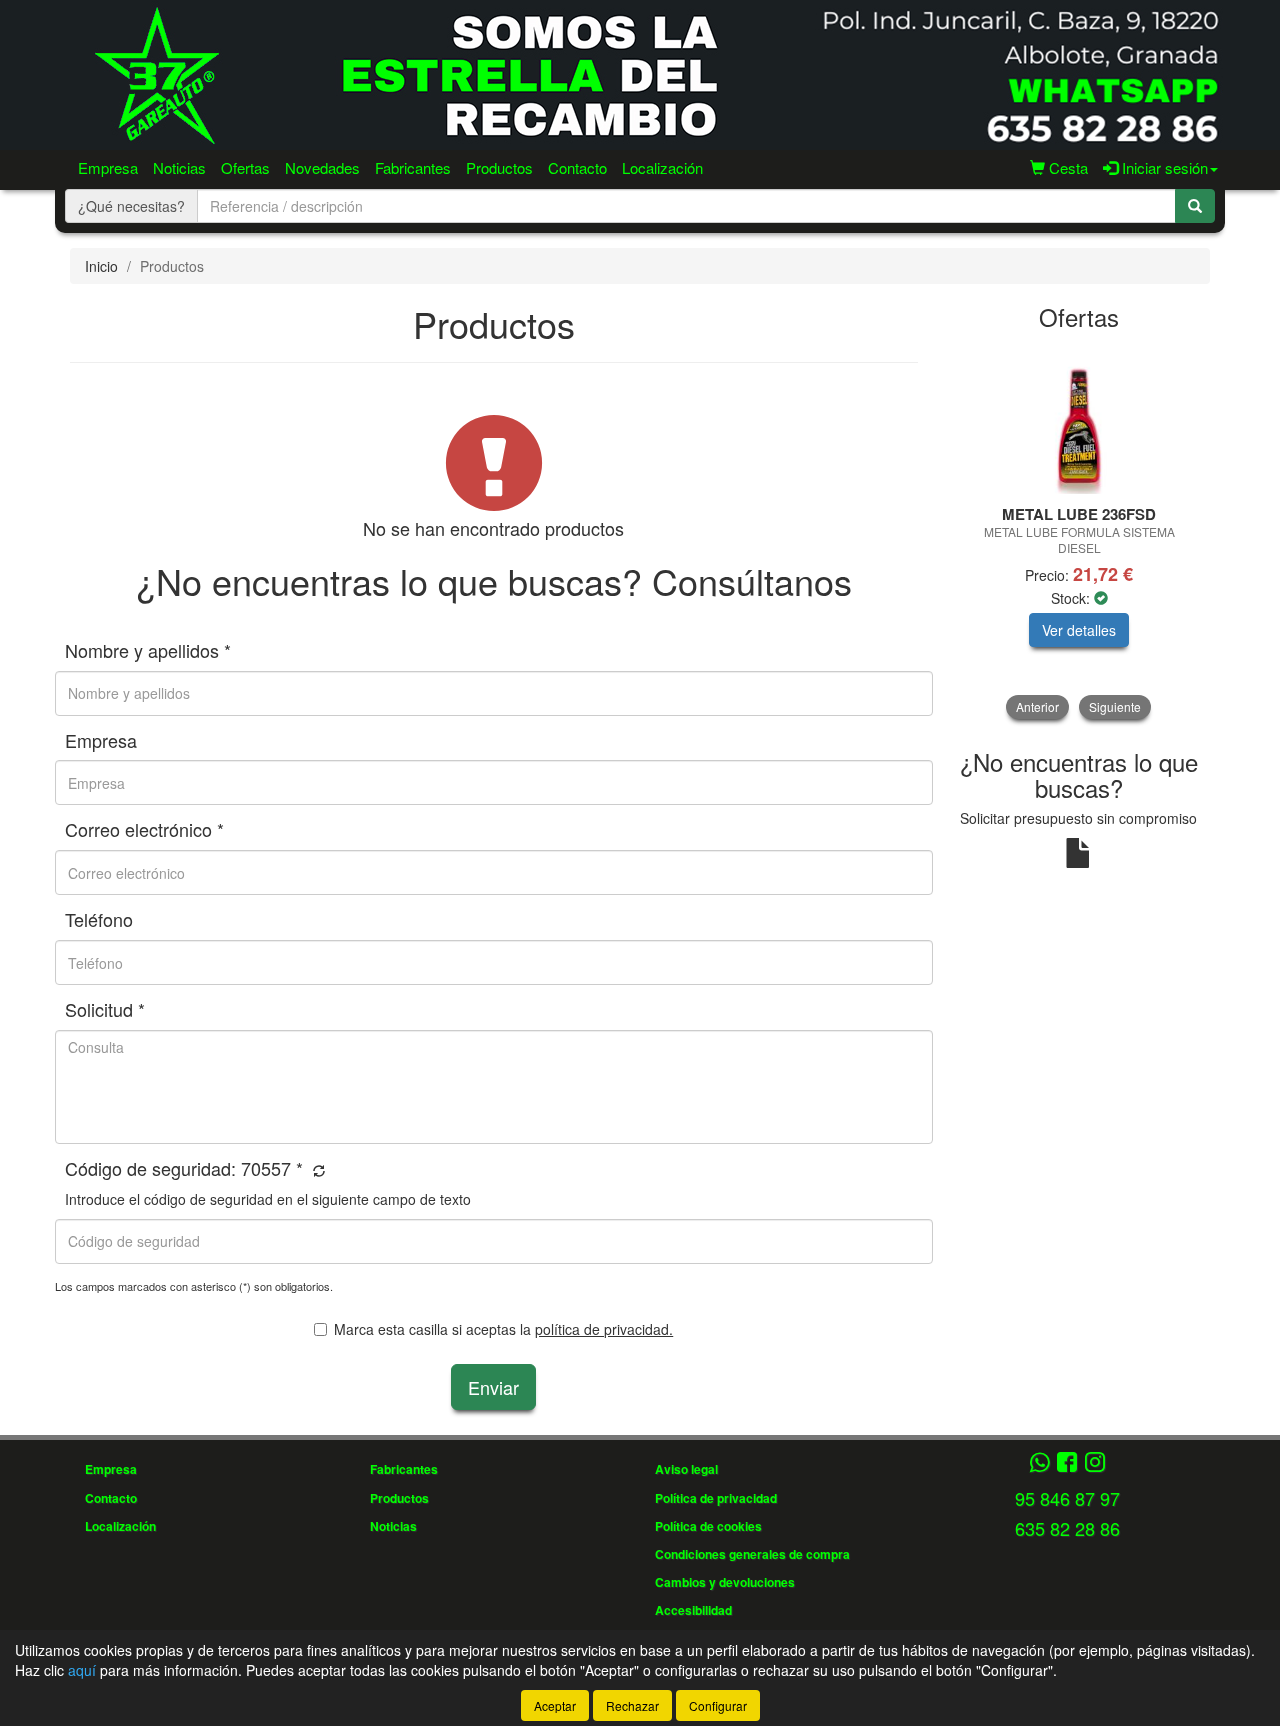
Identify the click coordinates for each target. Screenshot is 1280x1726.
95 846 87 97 (1067, 1498)
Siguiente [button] (1115, 706)
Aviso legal (686, 1469)
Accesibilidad (693, 1610)
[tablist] (1079, 531)
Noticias (179, 167)
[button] (316, 1170)
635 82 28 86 (1067, 1528)
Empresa (108, 167)
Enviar (493, 1387)
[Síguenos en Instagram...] (1095, 1463)
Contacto (577, 167)
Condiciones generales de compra (752, 1554)
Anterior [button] (1037, 706)
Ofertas (245, 167)
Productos (499, 167)
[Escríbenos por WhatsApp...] (1039, 1463)
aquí (82, 1670)
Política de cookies (708, 1526)
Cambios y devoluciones (725, 1582)
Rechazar (632, 1705)
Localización (662, 167)
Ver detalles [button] (1079, 630)
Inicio (101, 266)
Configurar (718, 1705)
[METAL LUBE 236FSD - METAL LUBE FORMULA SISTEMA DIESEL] (1079, 419)
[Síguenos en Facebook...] (1067, 1463)
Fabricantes (413, 167)
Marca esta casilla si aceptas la (503, 1329)
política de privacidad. (604, 1329)
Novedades (322, 167)
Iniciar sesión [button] (1163, 167)
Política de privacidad (716, 1498)
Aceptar (555, 1705)
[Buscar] (1195, 206)
